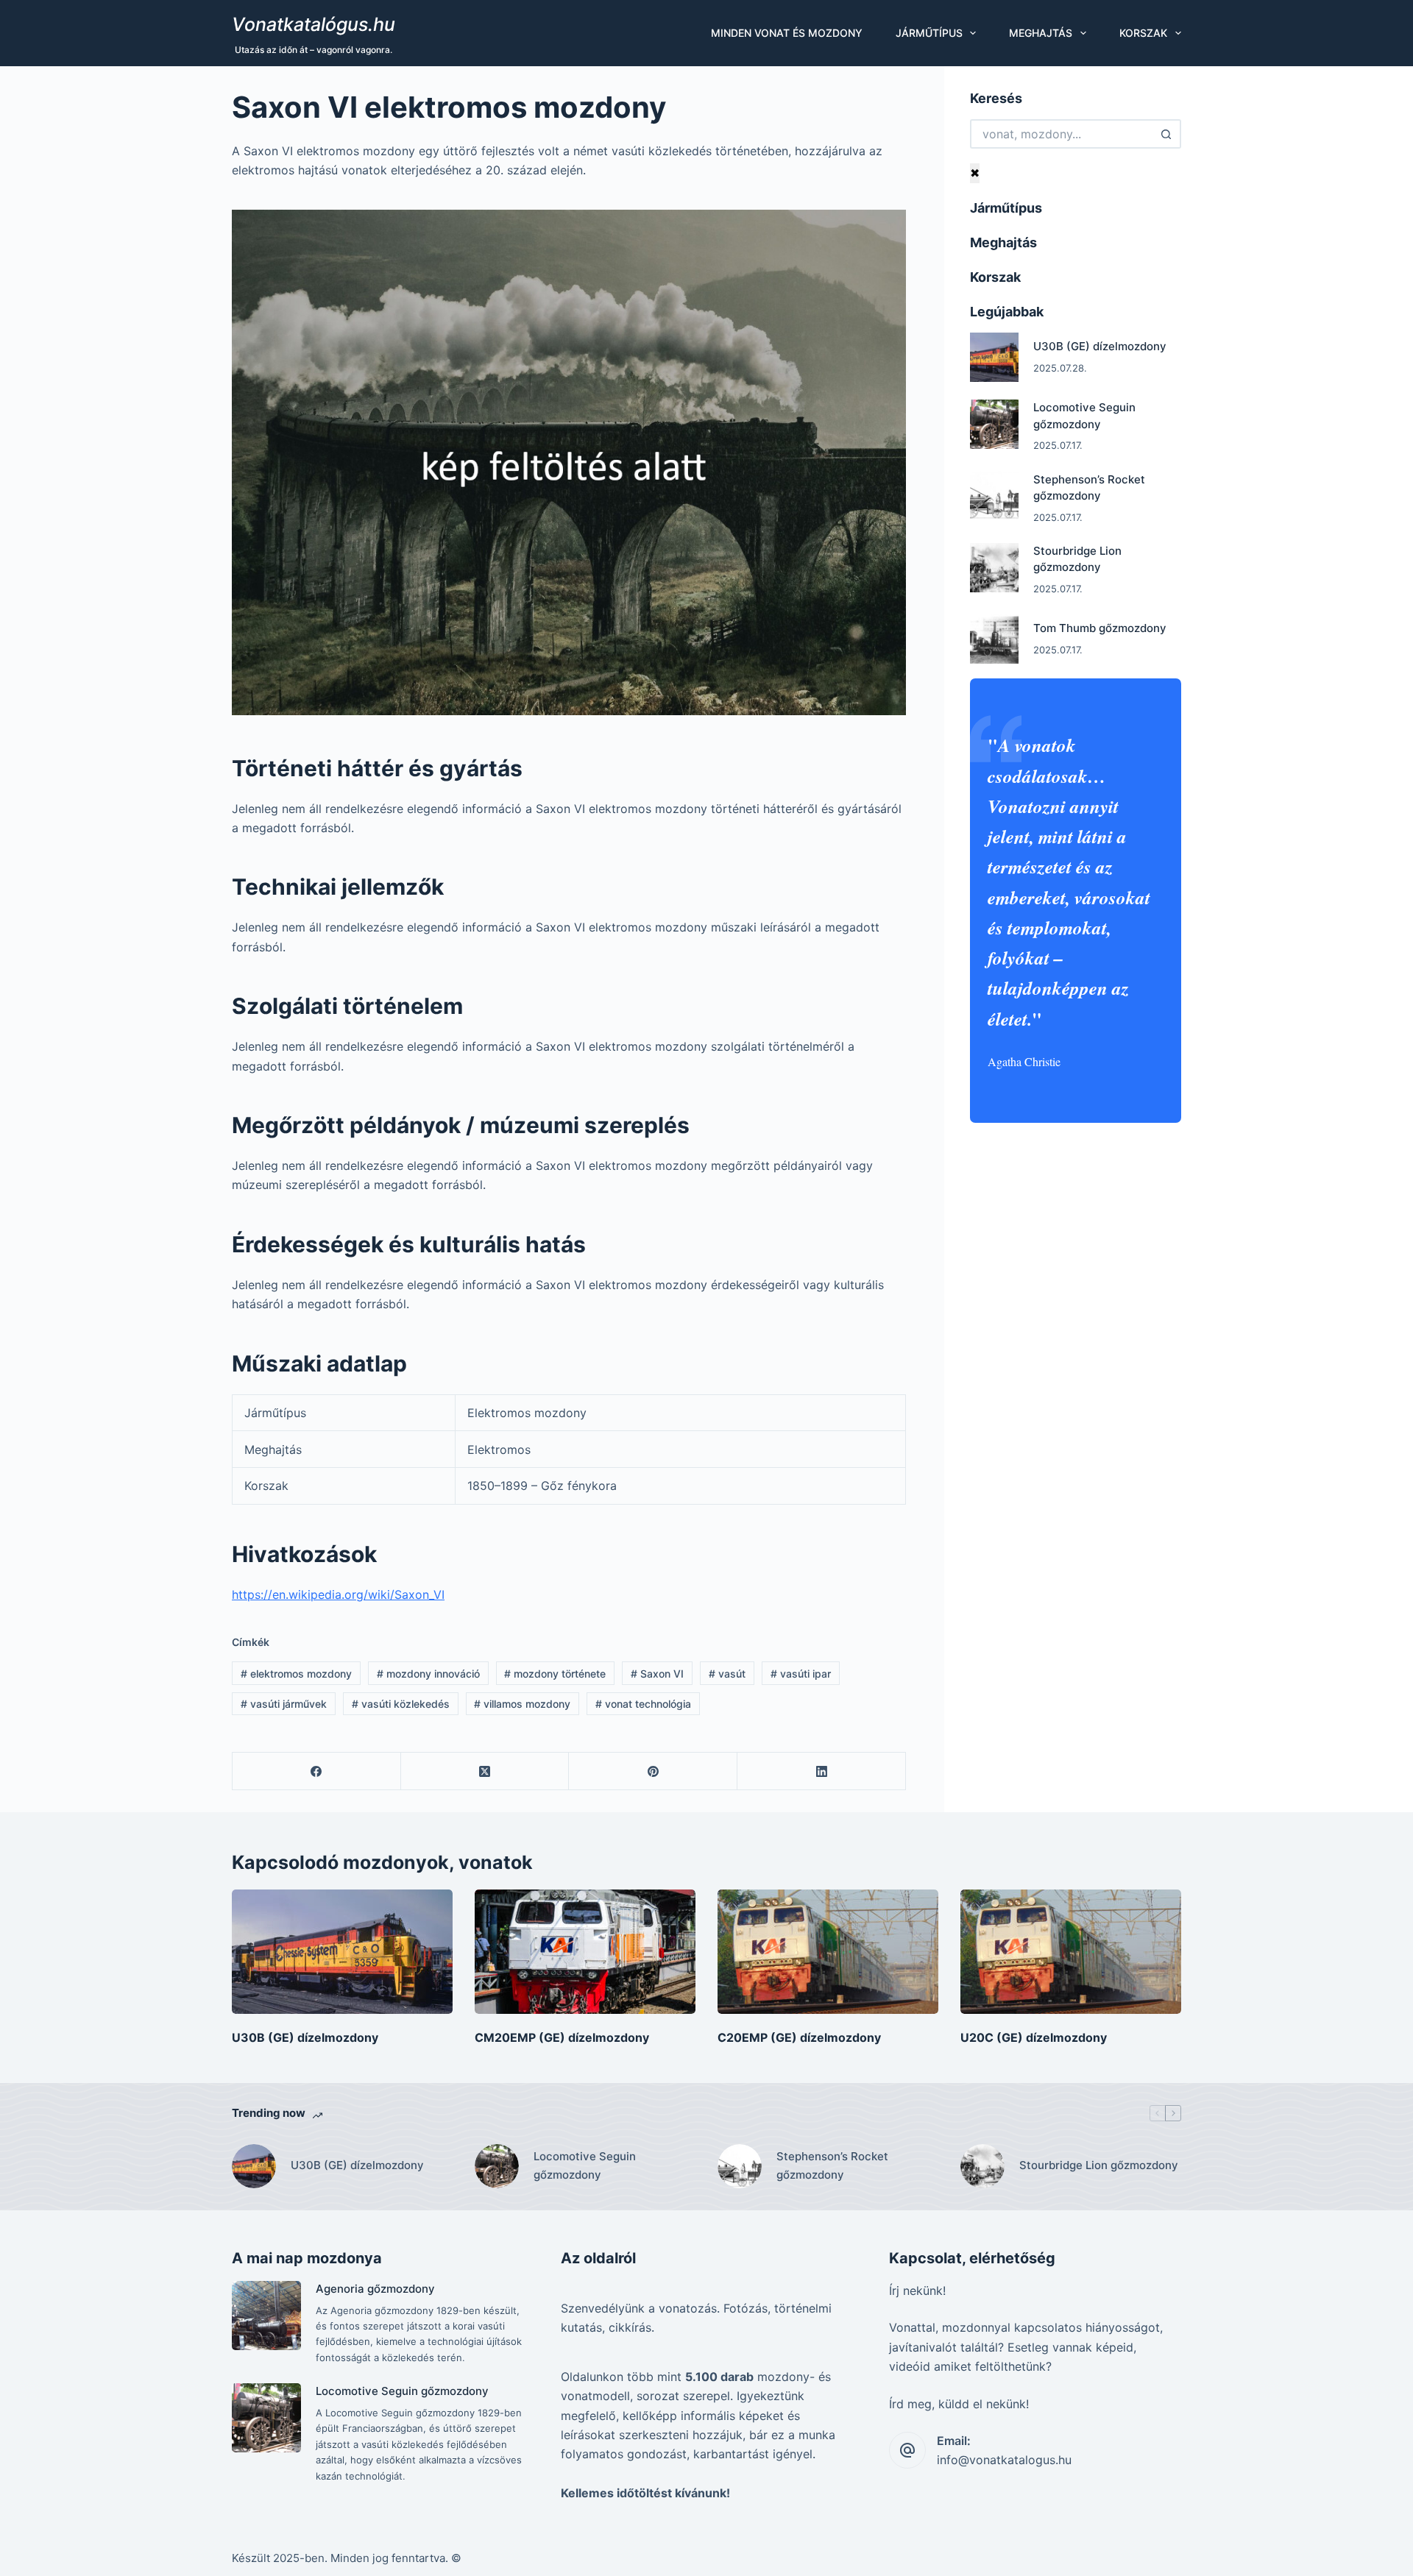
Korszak (1143, 33)
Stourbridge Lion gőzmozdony (1099, 2165)
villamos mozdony (522, 1704)
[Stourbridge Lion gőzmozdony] (995, 568)
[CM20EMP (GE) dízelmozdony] (585, 1952)
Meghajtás (1041, 33)
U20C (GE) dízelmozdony (1034, 2037)
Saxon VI (657, 1674)
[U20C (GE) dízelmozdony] (1071, 1952)
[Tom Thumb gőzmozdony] (995, 639)
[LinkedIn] (822, 1771)
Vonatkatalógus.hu (314, 24)
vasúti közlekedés (401, 1704)
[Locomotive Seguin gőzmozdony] (995, 424)
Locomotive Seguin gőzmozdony (585, 2165)
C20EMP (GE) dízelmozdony (799, 2037)
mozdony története (555, 1674)
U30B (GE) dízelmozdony (1100, 346)
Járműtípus (929, 33)
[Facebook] (317, 1771)
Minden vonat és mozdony (787, 33)
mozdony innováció (428, 1674)
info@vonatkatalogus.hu (1004, 2460)
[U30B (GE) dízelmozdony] (995, 357)
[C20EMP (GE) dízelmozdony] (828, 1952)
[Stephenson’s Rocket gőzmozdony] (995, 496)
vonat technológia (643, 1704)
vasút (727, 1674)
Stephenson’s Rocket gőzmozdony (832, 2165)
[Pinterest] (653, 1771)
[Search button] (1166, 134)
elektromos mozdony (296, 1674)
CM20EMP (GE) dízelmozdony (562, 2037)
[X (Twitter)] (485, 1771)
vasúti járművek (284, 1704)
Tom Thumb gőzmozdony (1100, 628)
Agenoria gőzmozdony (375, 2289)
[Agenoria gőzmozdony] (266, 2316)
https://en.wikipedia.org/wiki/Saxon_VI (338, 1594)
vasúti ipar (801, 1674)
